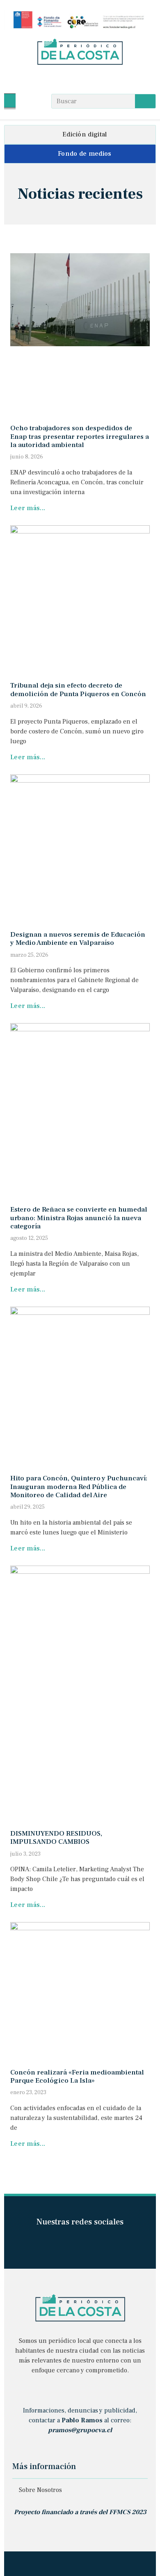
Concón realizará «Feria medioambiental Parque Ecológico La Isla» (77, 2077)
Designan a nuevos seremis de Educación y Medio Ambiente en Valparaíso (78, 939)
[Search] (145, 101)
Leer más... (28, 508)
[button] (10, 101)
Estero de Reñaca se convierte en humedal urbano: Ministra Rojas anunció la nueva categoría (79, 1218)
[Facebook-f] (66, 2243)
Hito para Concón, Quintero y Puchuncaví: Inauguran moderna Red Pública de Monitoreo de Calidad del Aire (79, 1487)
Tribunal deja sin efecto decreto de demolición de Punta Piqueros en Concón (78, 690)
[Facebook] (64, 79)
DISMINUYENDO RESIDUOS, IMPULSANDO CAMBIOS (56, 1838)
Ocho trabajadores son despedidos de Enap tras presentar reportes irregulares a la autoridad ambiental (80, 437)
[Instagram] (80, 79)
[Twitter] (96, 79)
